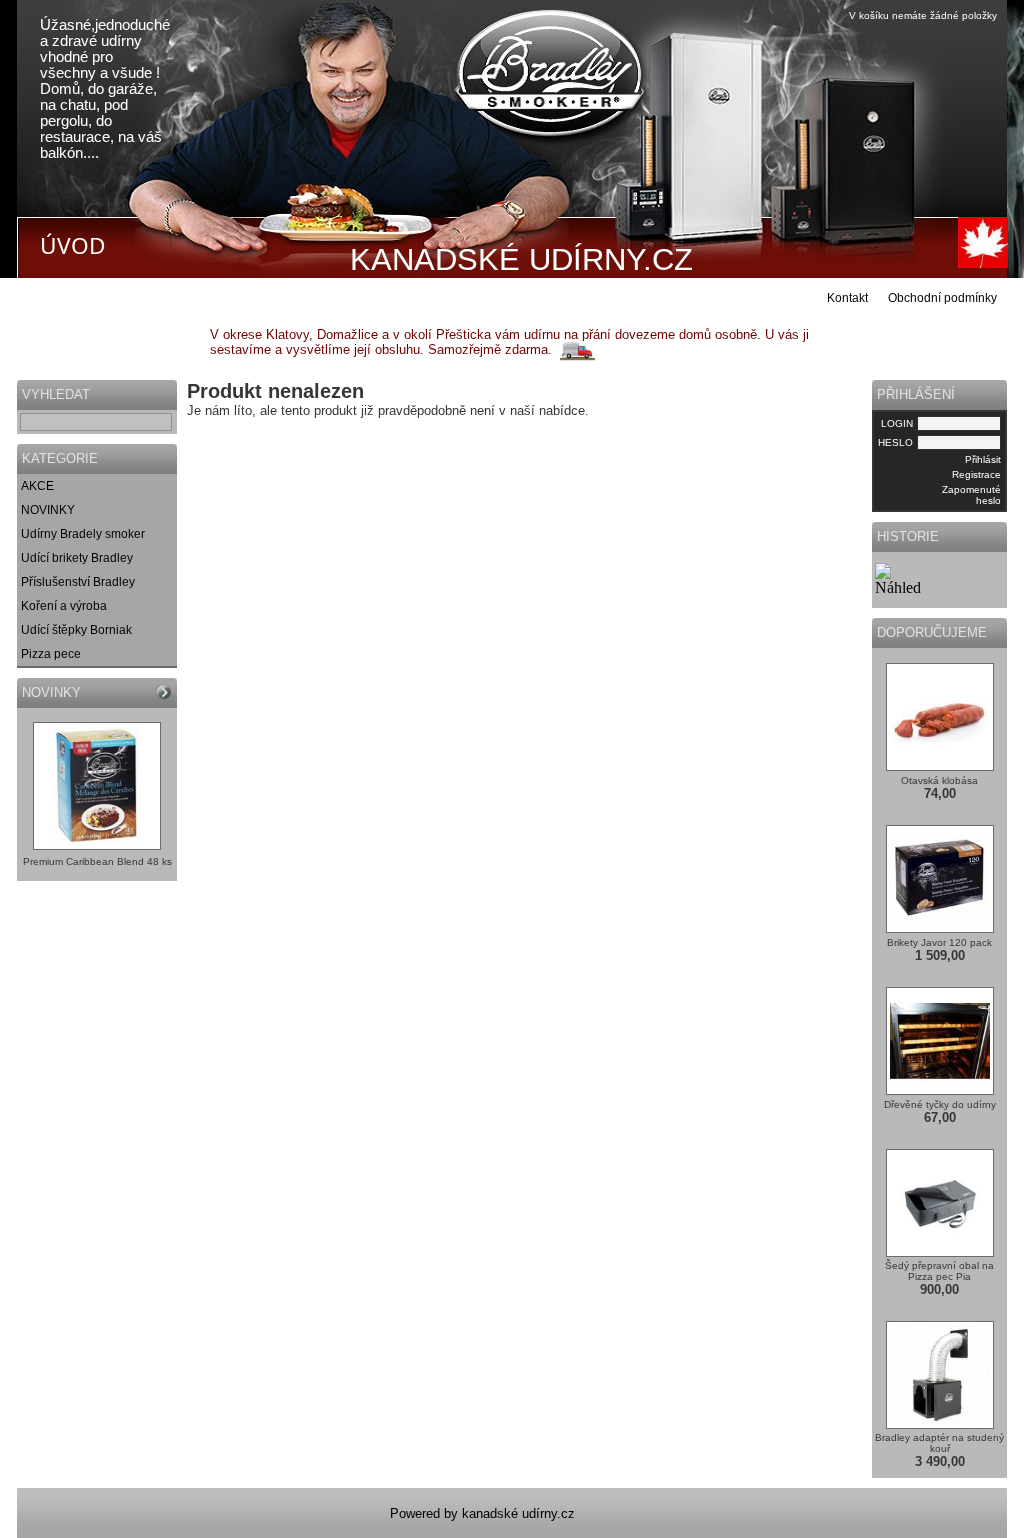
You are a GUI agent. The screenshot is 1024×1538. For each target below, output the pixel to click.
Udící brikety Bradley (77, 558)
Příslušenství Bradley (78, 582)
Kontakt (847, 298)
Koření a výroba (64, 606)
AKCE (37, 486)
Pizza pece (51, 654)
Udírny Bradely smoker (83, 534)
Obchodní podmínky (942, 298)
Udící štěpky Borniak (76, 630)
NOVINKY (48, 510)
